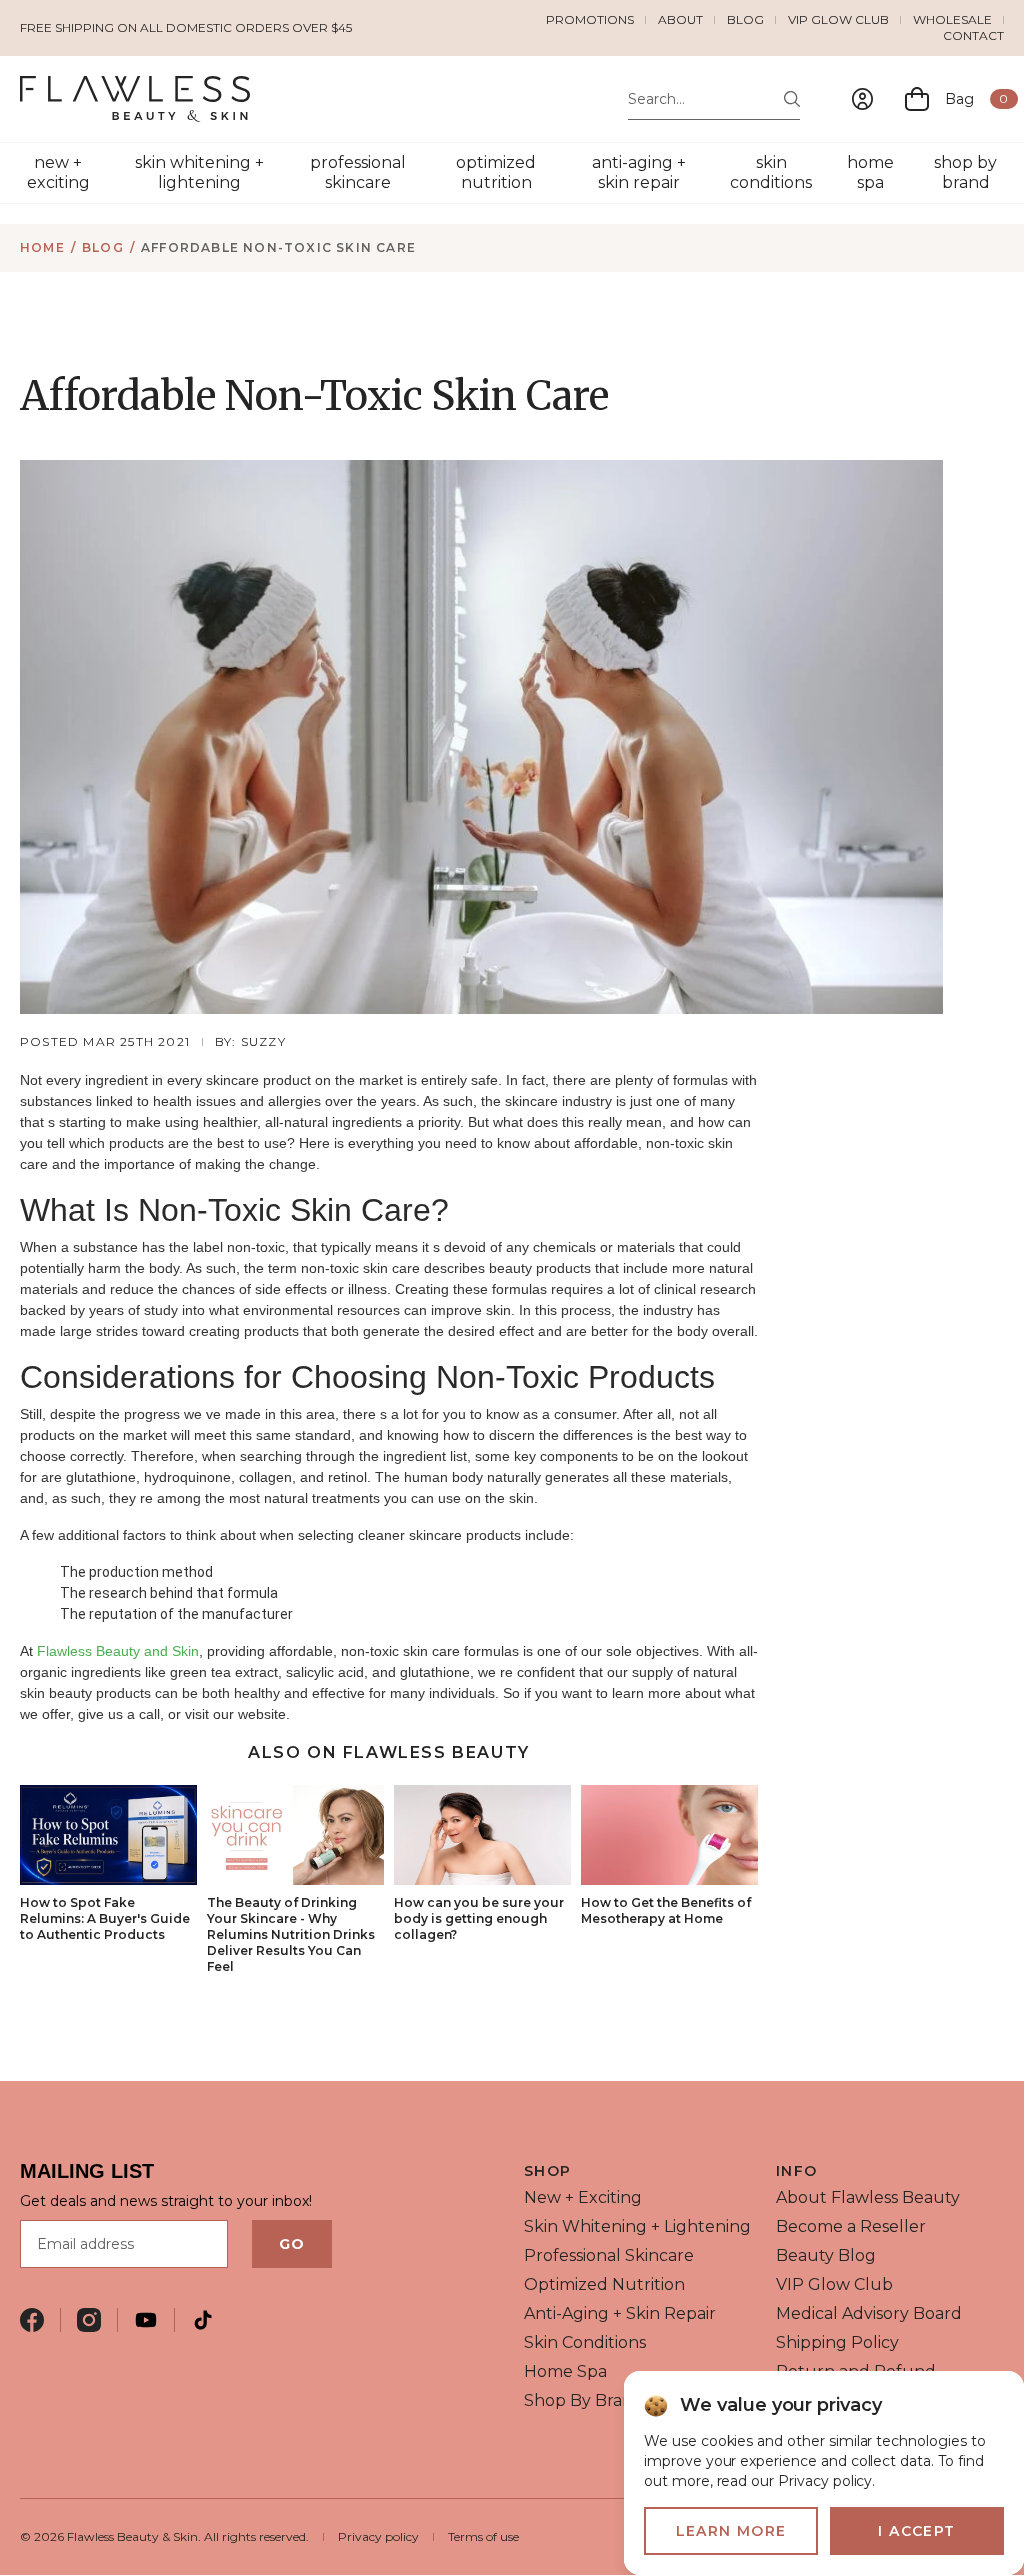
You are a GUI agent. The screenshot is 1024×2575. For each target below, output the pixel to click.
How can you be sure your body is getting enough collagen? (479, 1918)
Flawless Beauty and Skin (118, 1651)
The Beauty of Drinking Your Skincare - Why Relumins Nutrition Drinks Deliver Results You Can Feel (291, 1934)
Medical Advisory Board (869, 2313)
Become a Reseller (851, 2226)
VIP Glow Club (838, 19)
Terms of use (483, 2536)
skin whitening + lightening (199, 172)
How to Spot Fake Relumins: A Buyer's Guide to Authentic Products (105, 1918)
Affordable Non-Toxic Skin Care (278, 247)
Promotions (590, 19)
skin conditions (771, 172)
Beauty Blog (826, 2255)
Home (42, 247)
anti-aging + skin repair (639, 172)
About (680, 19)
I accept (916, 2531)
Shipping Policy (837, 2342)
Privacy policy (378, 2536)
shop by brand (965, 172)
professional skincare (358, 172)
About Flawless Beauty (868, 2197)
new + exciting (58, 172)
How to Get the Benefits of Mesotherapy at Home (666, 1910)
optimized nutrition (496, 172)
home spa (870, 172)
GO (292, 2244)
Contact (973, 35)
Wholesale (952, 19)
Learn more (731, 2531)
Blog (745, 19)
